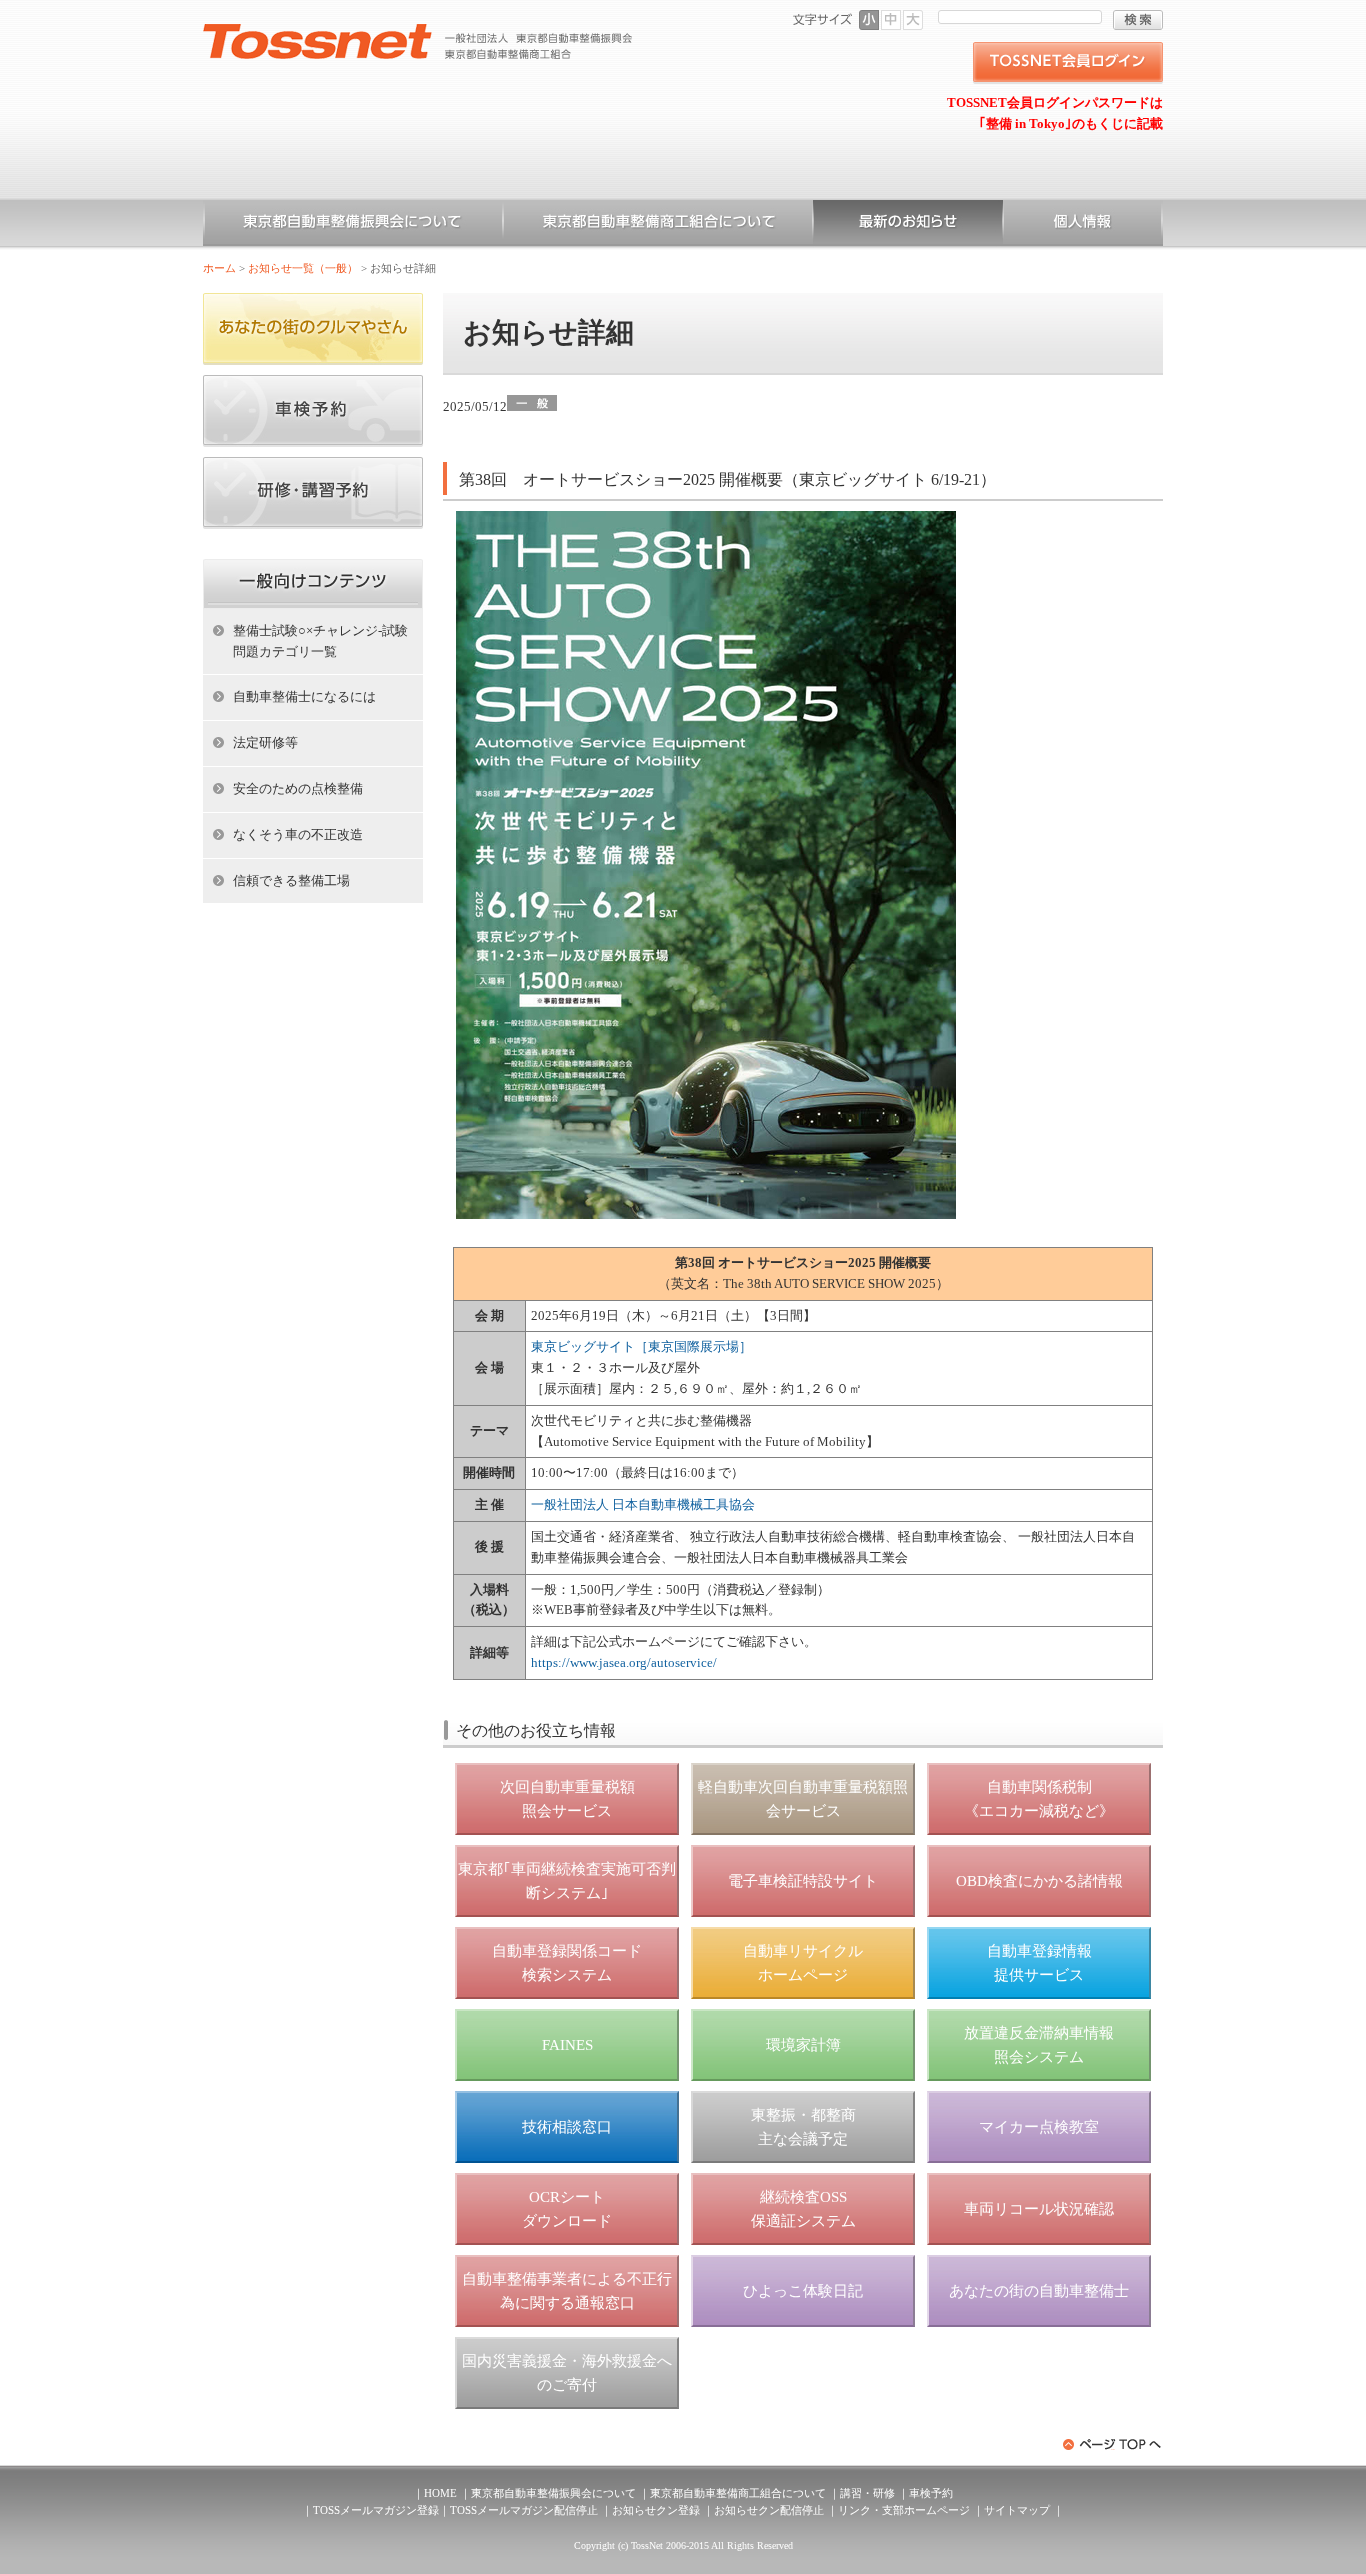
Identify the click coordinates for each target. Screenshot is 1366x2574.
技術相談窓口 (567, 2127)
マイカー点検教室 (1039, 2127)
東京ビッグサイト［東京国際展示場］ (641, 1346)
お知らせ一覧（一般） (908, 225)
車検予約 (931, 2493)
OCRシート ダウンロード (567, 2209)
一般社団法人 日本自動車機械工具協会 (643, 1504)
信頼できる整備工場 (291, 880)
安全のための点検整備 (298, 788)
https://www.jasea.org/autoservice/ (624, 1662)
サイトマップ (1017, 2510)
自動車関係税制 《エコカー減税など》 (1039, 1799)
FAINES (567, 2045)
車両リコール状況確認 (1039, 2209)
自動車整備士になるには (304, 696)
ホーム (219, 268)
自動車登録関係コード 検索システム (567, 1963)
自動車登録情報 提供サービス (1039, 1963)
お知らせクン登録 (656, 2510)
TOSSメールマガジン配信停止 (524, 2510)
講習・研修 (867, 2493)
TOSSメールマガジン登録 (376, 2510)
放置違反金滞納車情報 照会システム (1039, 2045)
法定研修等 (265, 742)
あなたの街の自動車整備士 (1039, 2291)
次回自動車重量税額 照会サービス (567, 1799)
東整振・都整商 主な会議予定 (803, 2127)
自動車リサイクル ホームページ (803, 1963)
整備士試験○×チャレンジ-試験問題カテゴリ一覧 (320, 641)
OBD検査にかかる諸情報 (1039, 1881)
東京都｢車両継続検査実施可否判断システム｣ (567, 1881)
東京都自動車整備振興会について (353, 225)
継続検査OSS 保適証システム (803, 2209)
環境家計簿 (803, 2045)
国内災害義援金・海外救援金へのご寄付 (567, 2373)
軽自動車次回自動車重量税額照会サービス (803, 1799)
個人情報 (1083, 225)
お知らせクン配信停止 (769, 2510)
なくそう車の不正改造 (298, 834)
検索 (1138, 20)
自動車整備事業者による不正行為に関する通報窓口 (567, 2291)
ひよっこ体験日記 (803, 2291)
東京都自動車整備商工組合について (658, 225)
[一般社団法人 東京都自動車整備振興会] (418, 31)
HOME (440, 2493)
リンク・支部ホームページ (904, 2510)
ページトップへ (1113, 2444)
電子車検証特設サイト (803, 1881)
